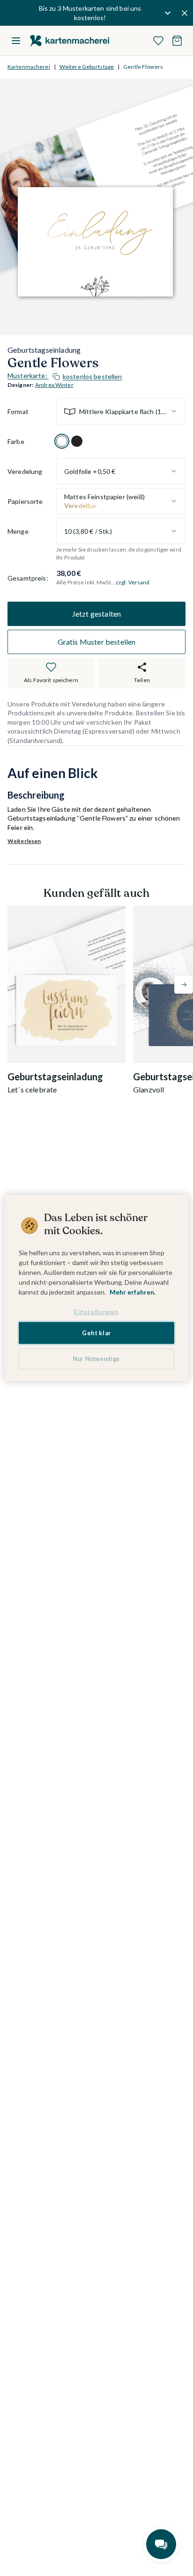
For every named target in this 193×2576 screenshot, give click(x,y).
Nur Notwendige (96, 1359)
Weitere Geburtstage (87, 67)
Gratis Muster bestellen (97, 642)
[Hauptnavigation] (16, 41)
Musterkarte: (65, 376)
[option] (62, 441)
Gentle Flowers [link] (143, 67)
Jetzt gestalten (96, 614)
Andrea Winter (54, 385)
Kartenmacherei (29, 67)
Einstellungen (96, 1312)
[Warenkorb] (177, 41)
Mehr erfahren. (133, 1292)
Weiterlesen (24, 841)
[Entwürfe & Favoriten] (158, 41)
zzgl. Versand (133, 582)
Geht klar (96, 1333)
